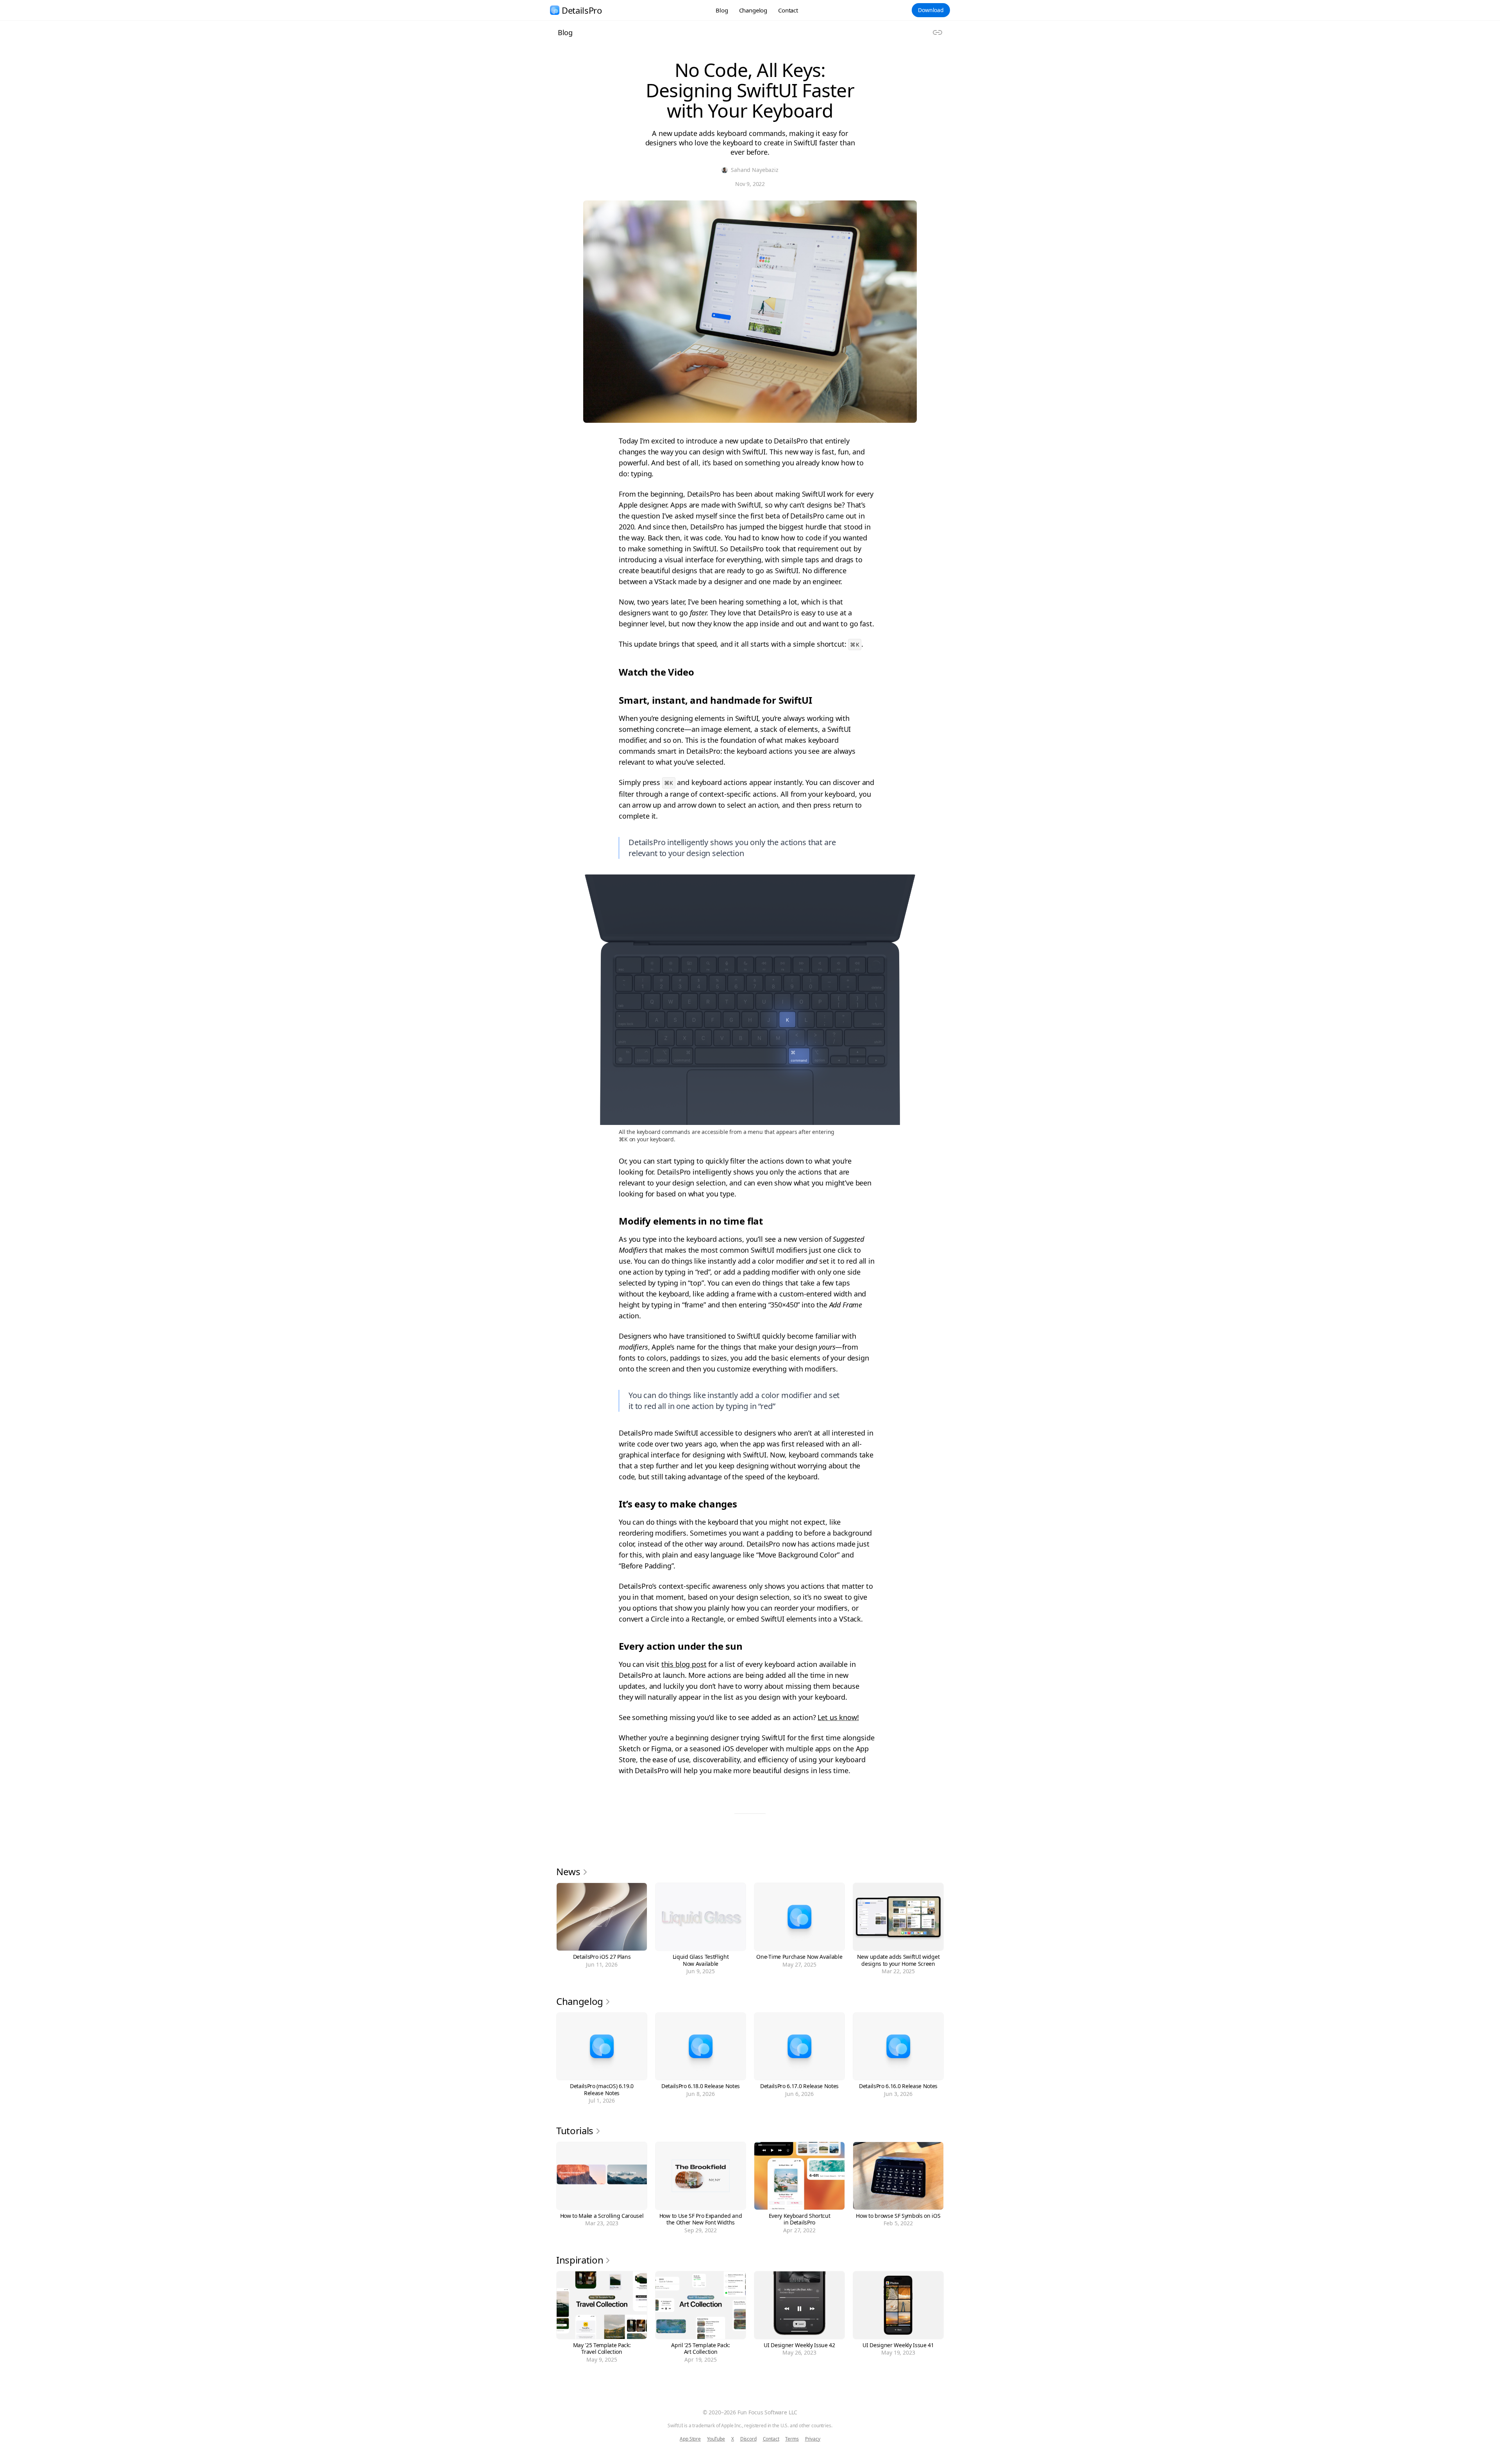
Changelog (753, 10)
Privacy (813, 2439)
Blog (722, 10)
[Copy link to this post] (937, 32)
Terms (792, 2439)
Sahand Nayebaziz (754, 170)
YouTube (716, 2439)
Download (931, 10)
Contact (788, 10)
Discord (748, 2439)
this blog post (684, 1664)
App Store (690, 2439)
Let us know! (838, 1717)
